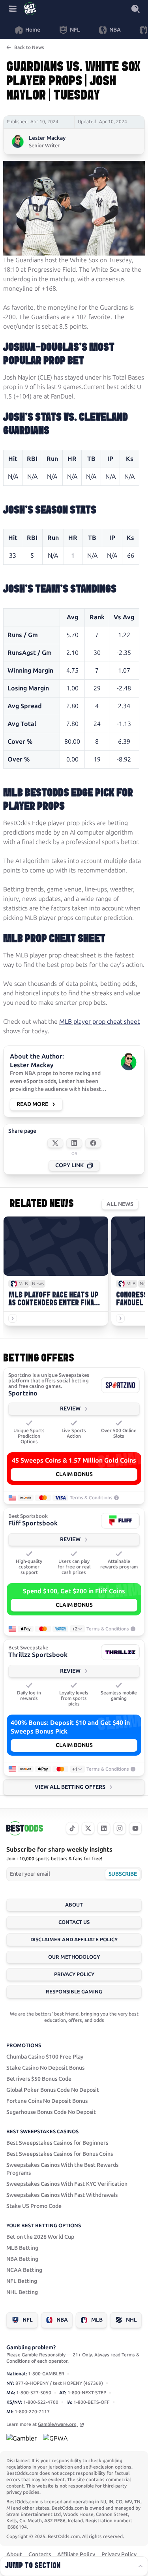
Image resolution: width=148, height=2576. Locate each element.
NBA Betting (22, 2259)
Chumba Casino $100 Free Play (45, 2057)
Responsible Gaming (74, 1992)
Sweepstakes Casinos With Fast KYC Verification (67, 2184)
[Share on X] (55, 1143)
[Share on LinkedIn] (74, 1143)
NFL (28, 2320)
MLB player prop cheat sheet (99, 1022)
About (74, 1905)
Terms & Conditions (91, 1498)
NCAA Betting (24, 2270)
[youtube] (135, 1828)
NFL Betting (22, 2281)
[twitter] (88, 1828)
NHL (131, 2320)
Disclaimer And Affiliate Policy (74, 1940)
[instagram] (120, 1828)
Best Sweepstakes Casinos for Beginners (57, 2143)
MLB (97, 2320)
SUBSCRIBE (123, 1874)
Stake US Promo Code (34, 2206)
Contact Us (74, 1922)
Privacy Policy (74, 1974)
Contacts (40, 2554)
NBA (62, 2320)
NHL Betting (22, 2292)
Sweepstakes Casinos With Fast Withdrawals (62, 2195)
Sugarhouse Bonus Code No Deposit (51, 2112)
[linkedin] (104, 1828)
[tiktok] (72, 1828)
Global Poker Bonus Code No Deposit (53, 2090)
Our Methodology (74, 1957)
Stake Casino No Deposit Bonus (45, 2068)
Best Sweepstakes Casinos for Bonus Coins (60, 2154)
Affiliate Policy (76, 2554)
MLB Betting (22, 2248)
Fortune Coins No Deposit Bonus (47, 2101)
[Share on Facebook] (93, 1143)
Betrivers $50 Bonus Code (39, 2079)
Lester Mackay (47, 138)
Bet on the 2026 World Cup (40, 2237)
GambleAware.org (58, 2424)
